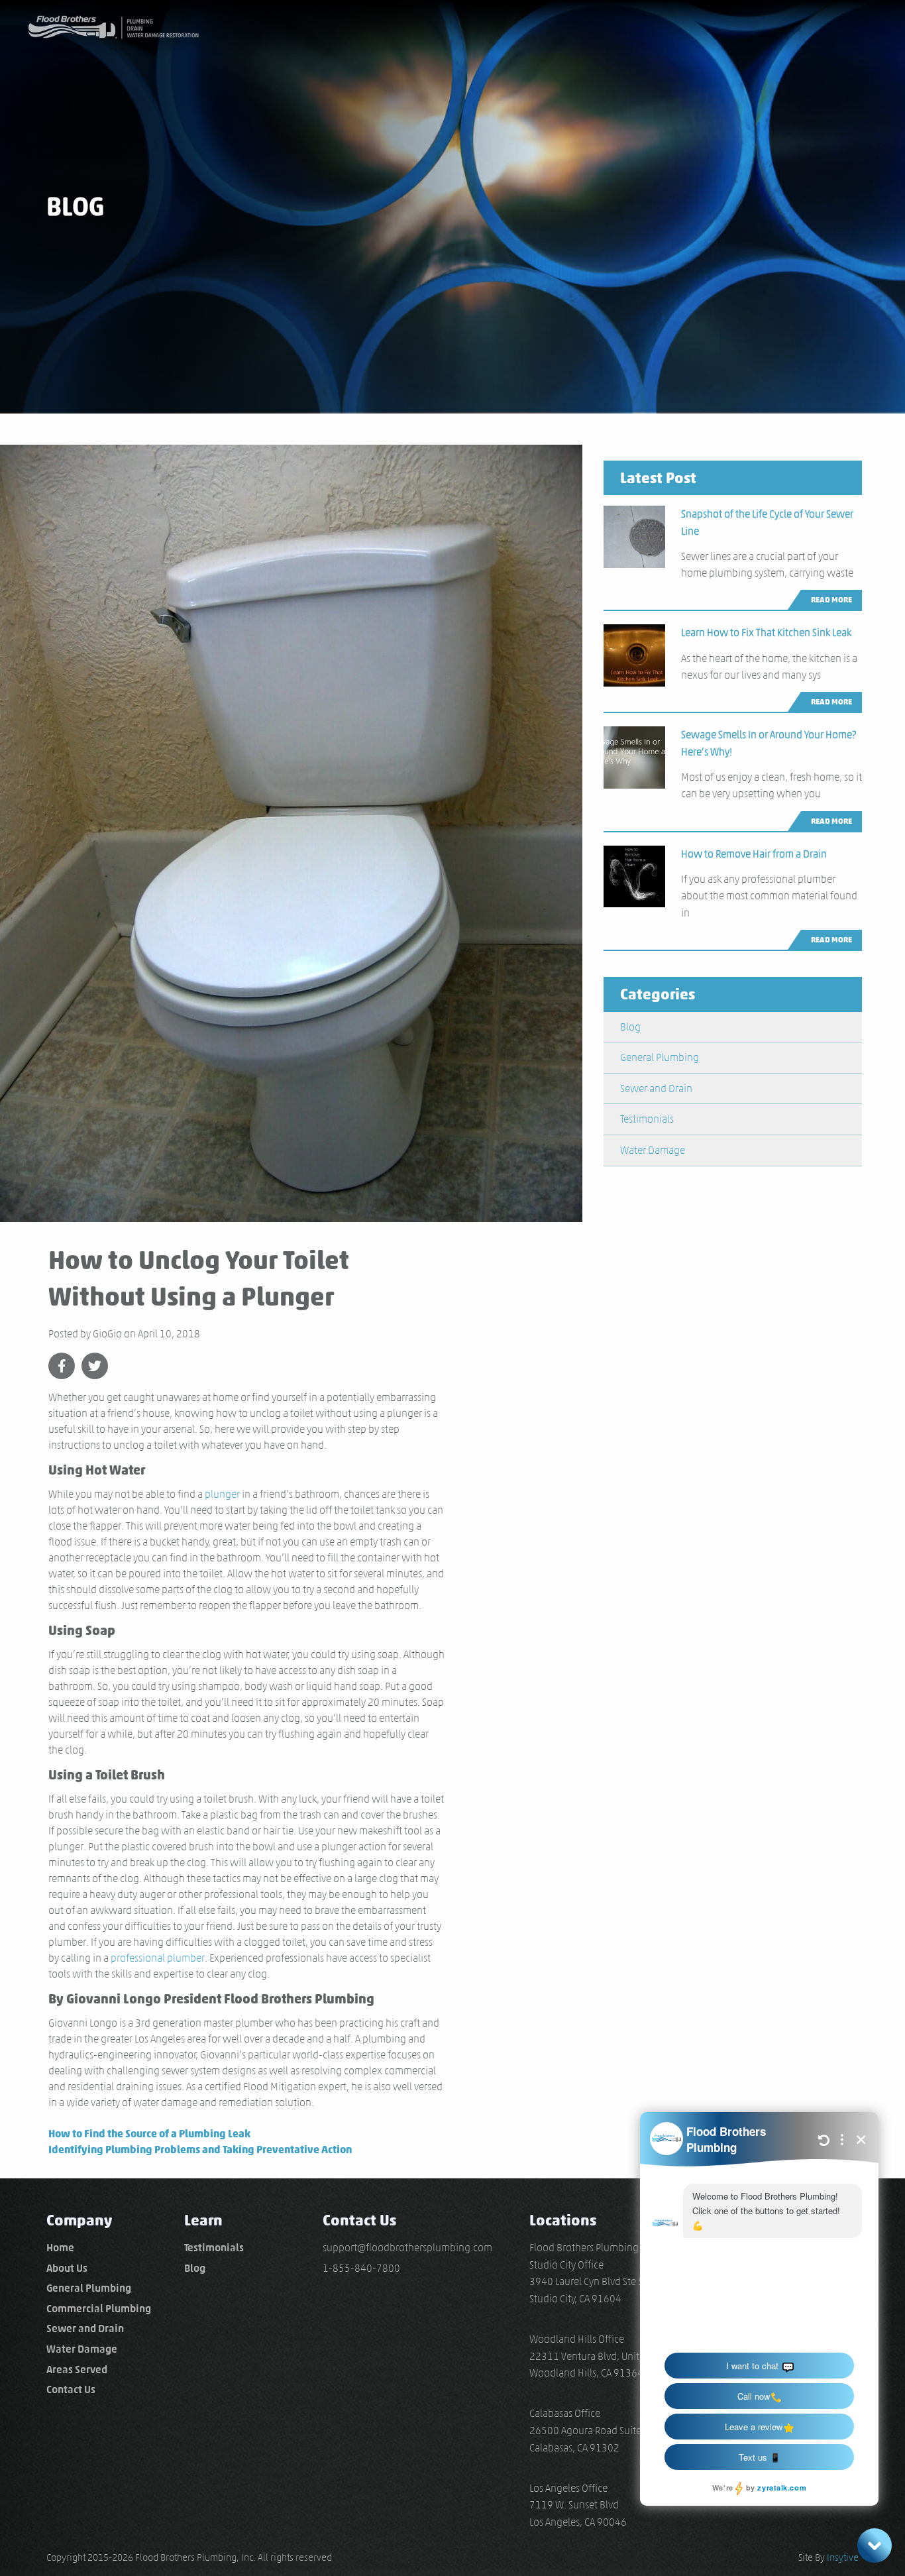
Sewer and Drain (656, 1089)
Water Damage (653, 1150)
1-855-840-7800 (361, 2268)
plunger (222, 1494)
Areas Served (77, 2370)
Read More (831, 599)
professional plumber (158, 1958)
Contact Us (71, 2389)
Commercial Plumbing (99, 2309)
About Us (67, 2268)
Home (60, 2248)
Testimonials (647, 1119)
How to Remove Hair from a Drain (754, 854)
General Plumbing (660, 1057)
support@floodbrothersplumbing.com (407, 2248)
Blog (630, 1027)
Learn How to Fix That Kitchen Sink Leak (766, 633)
